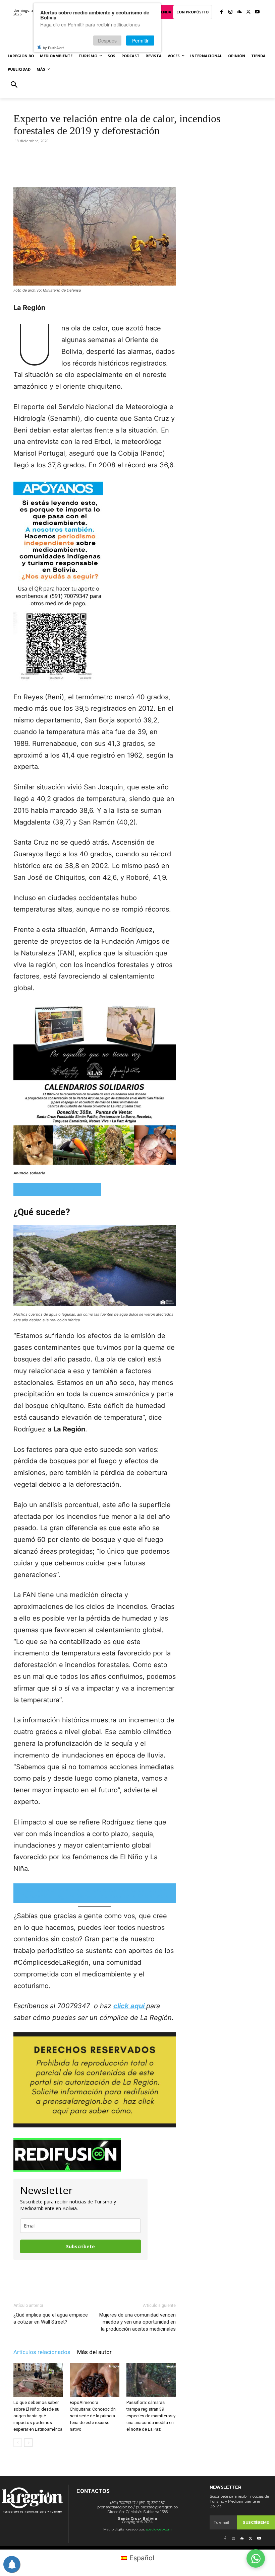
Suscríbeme (256, 2522)
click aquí (130, 2006)
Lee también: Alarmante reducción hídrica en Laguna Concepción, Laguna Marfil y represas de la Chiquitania (95, 1893)
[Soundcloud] (239, 12)
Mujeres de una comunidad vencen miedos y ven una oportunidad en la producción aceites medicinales (137, 2322)
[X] (248, 12)
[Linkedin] (107, 168)
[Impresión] (122, 168)
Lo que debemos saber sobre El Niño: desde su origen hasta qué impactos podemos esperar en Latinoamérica (38, 2416)
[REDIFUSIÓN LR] (95, 2155)
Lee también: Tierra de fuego (57, 1189)
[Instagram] (231, 12)
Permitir (140, 41)
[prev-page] (18, 2443)
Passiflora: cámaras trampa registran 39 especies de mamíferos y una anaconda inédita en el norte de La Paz (151, 2416)
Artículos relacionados (42, 2352)
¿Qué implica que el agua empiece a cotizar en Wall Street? (51, 2318)
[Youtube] (257, 12)
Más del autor (94, 2352)
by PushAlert (53, 48)
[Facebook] (222, 12)
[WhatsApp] (92, 168)
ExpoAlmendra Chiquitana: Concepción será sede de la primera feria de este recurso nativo (93, 2416)
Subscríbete (80, 2246)
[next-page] (28, 2443)
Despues (107, 41)
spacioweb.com (159, 2529)
